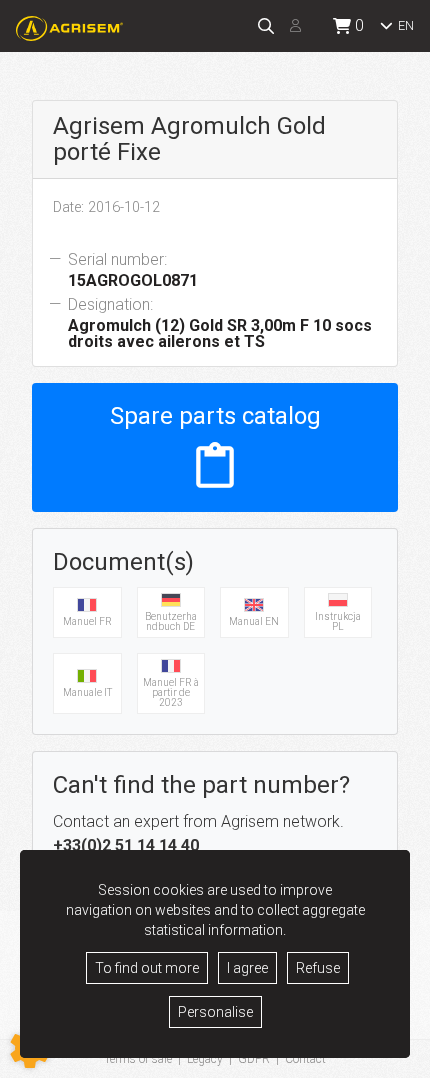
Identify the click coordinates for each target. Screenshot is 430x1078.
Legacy (205, 1059)
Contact (305, 1059)
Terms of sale (138, 1059)
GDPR (254, 1059)
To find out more (147, 968)
